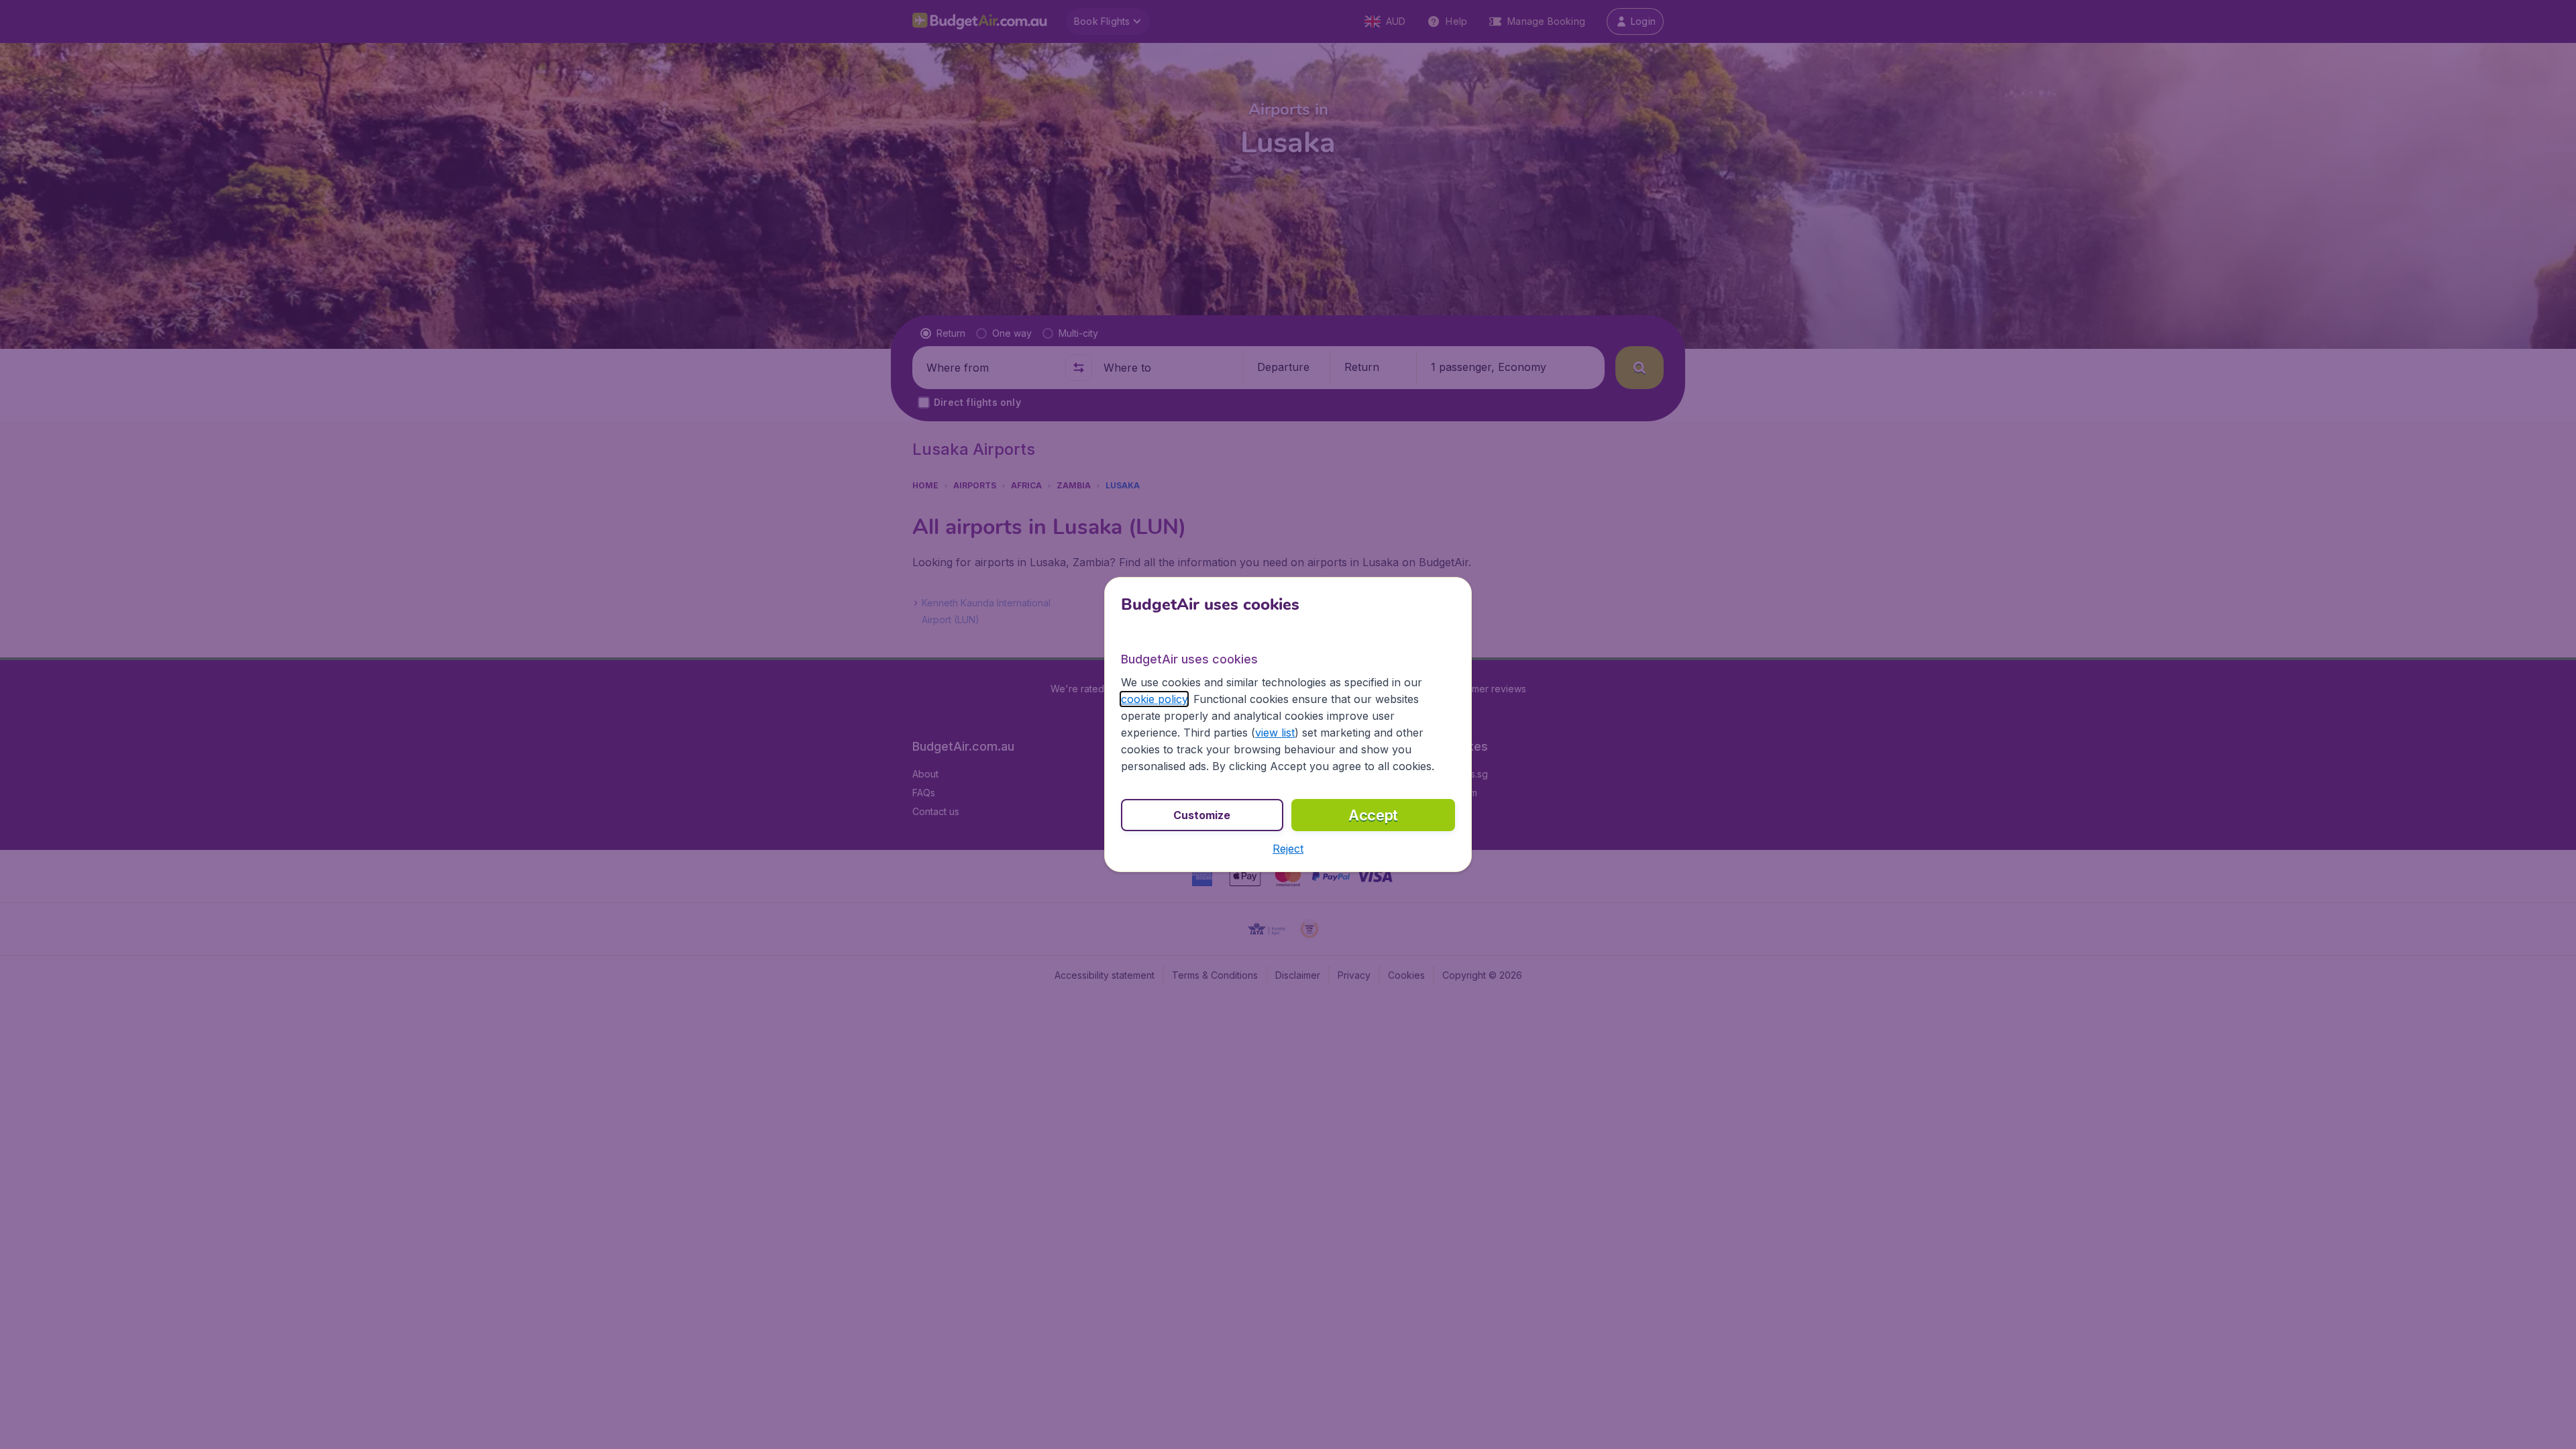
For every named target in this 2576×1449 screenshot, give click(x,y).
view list (1275, 733)
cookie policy (1154, 699)
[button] (1288, 849)
